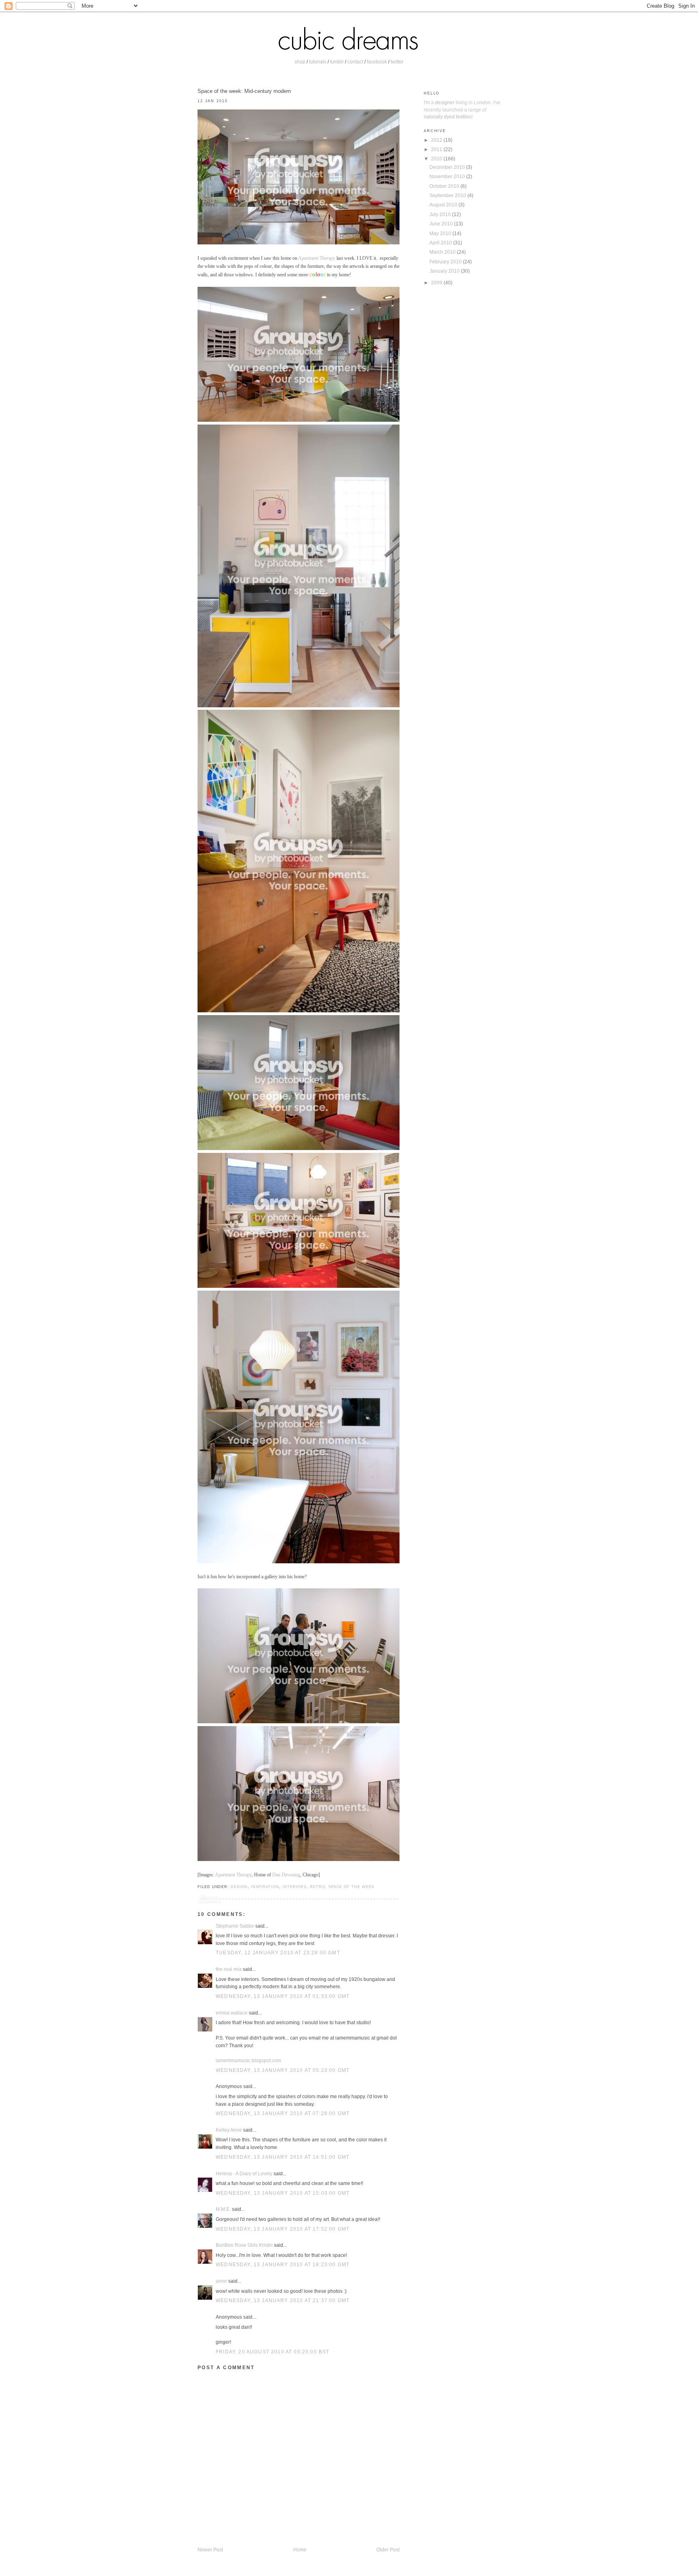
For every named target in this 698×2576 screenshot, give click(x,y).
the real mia (229, 1969)
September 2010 (448, 195)
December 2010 (448, 167)
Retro (317, 1887)
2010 (437, 159)
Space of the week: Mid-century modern (244, 91)
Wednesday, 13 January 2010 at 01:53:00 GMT (283, 1996)
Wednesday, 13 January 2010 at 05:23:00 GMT (283, 2070)
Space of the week (351, 1887)
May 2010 (441, 233)
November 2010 (448, 176)
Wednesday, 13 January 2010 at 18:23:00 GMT (283, 2264)
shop (300, 62)
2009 (437, 283)
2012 (437, 140)
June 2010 (442, 224)
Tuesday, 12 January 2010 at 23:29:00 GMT (278, 1953)
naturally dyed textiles (448, 117)
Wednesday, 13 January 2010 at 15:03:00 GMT (283, 2193)
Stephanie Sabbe (235, 1926)
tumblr (337, 62)
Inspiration (265, 1887)
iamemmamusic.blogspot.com (248, 2060)
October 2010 (445, 186)
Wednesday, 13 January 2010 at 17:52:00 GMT (283, 2229)
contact (355, 62)
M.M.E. (223, 2209)
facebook (377, 62)
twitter (397, 62)
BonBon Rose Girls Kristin (244, 2245)
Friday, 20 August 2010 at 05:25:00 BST (272, 2352)
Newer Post (210, 2550)
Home (300, 2550)
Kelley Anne (229, 2130)
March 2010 (443, 252)
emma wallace (232, 2013)
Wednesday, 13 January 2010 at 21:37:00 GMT (283, 2300)
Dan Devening (286, 1875)
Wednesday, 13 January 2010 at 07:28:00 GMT (283, 2113)
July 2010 (441, 214)
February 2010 (446, 262)
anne (221, 2281)
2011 (437, 149)
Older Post (388, 2550)
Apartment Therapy (317, 258)
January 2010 (445, 271)
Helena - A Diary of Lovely (244, 2173)
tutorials (318, 62)
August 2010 (444, 205)
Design (239, 1887)
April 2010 (441, 243)
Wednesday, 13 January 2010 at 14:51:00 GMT (283, 2157)
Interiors (294, 1887)
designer (445, 102)
